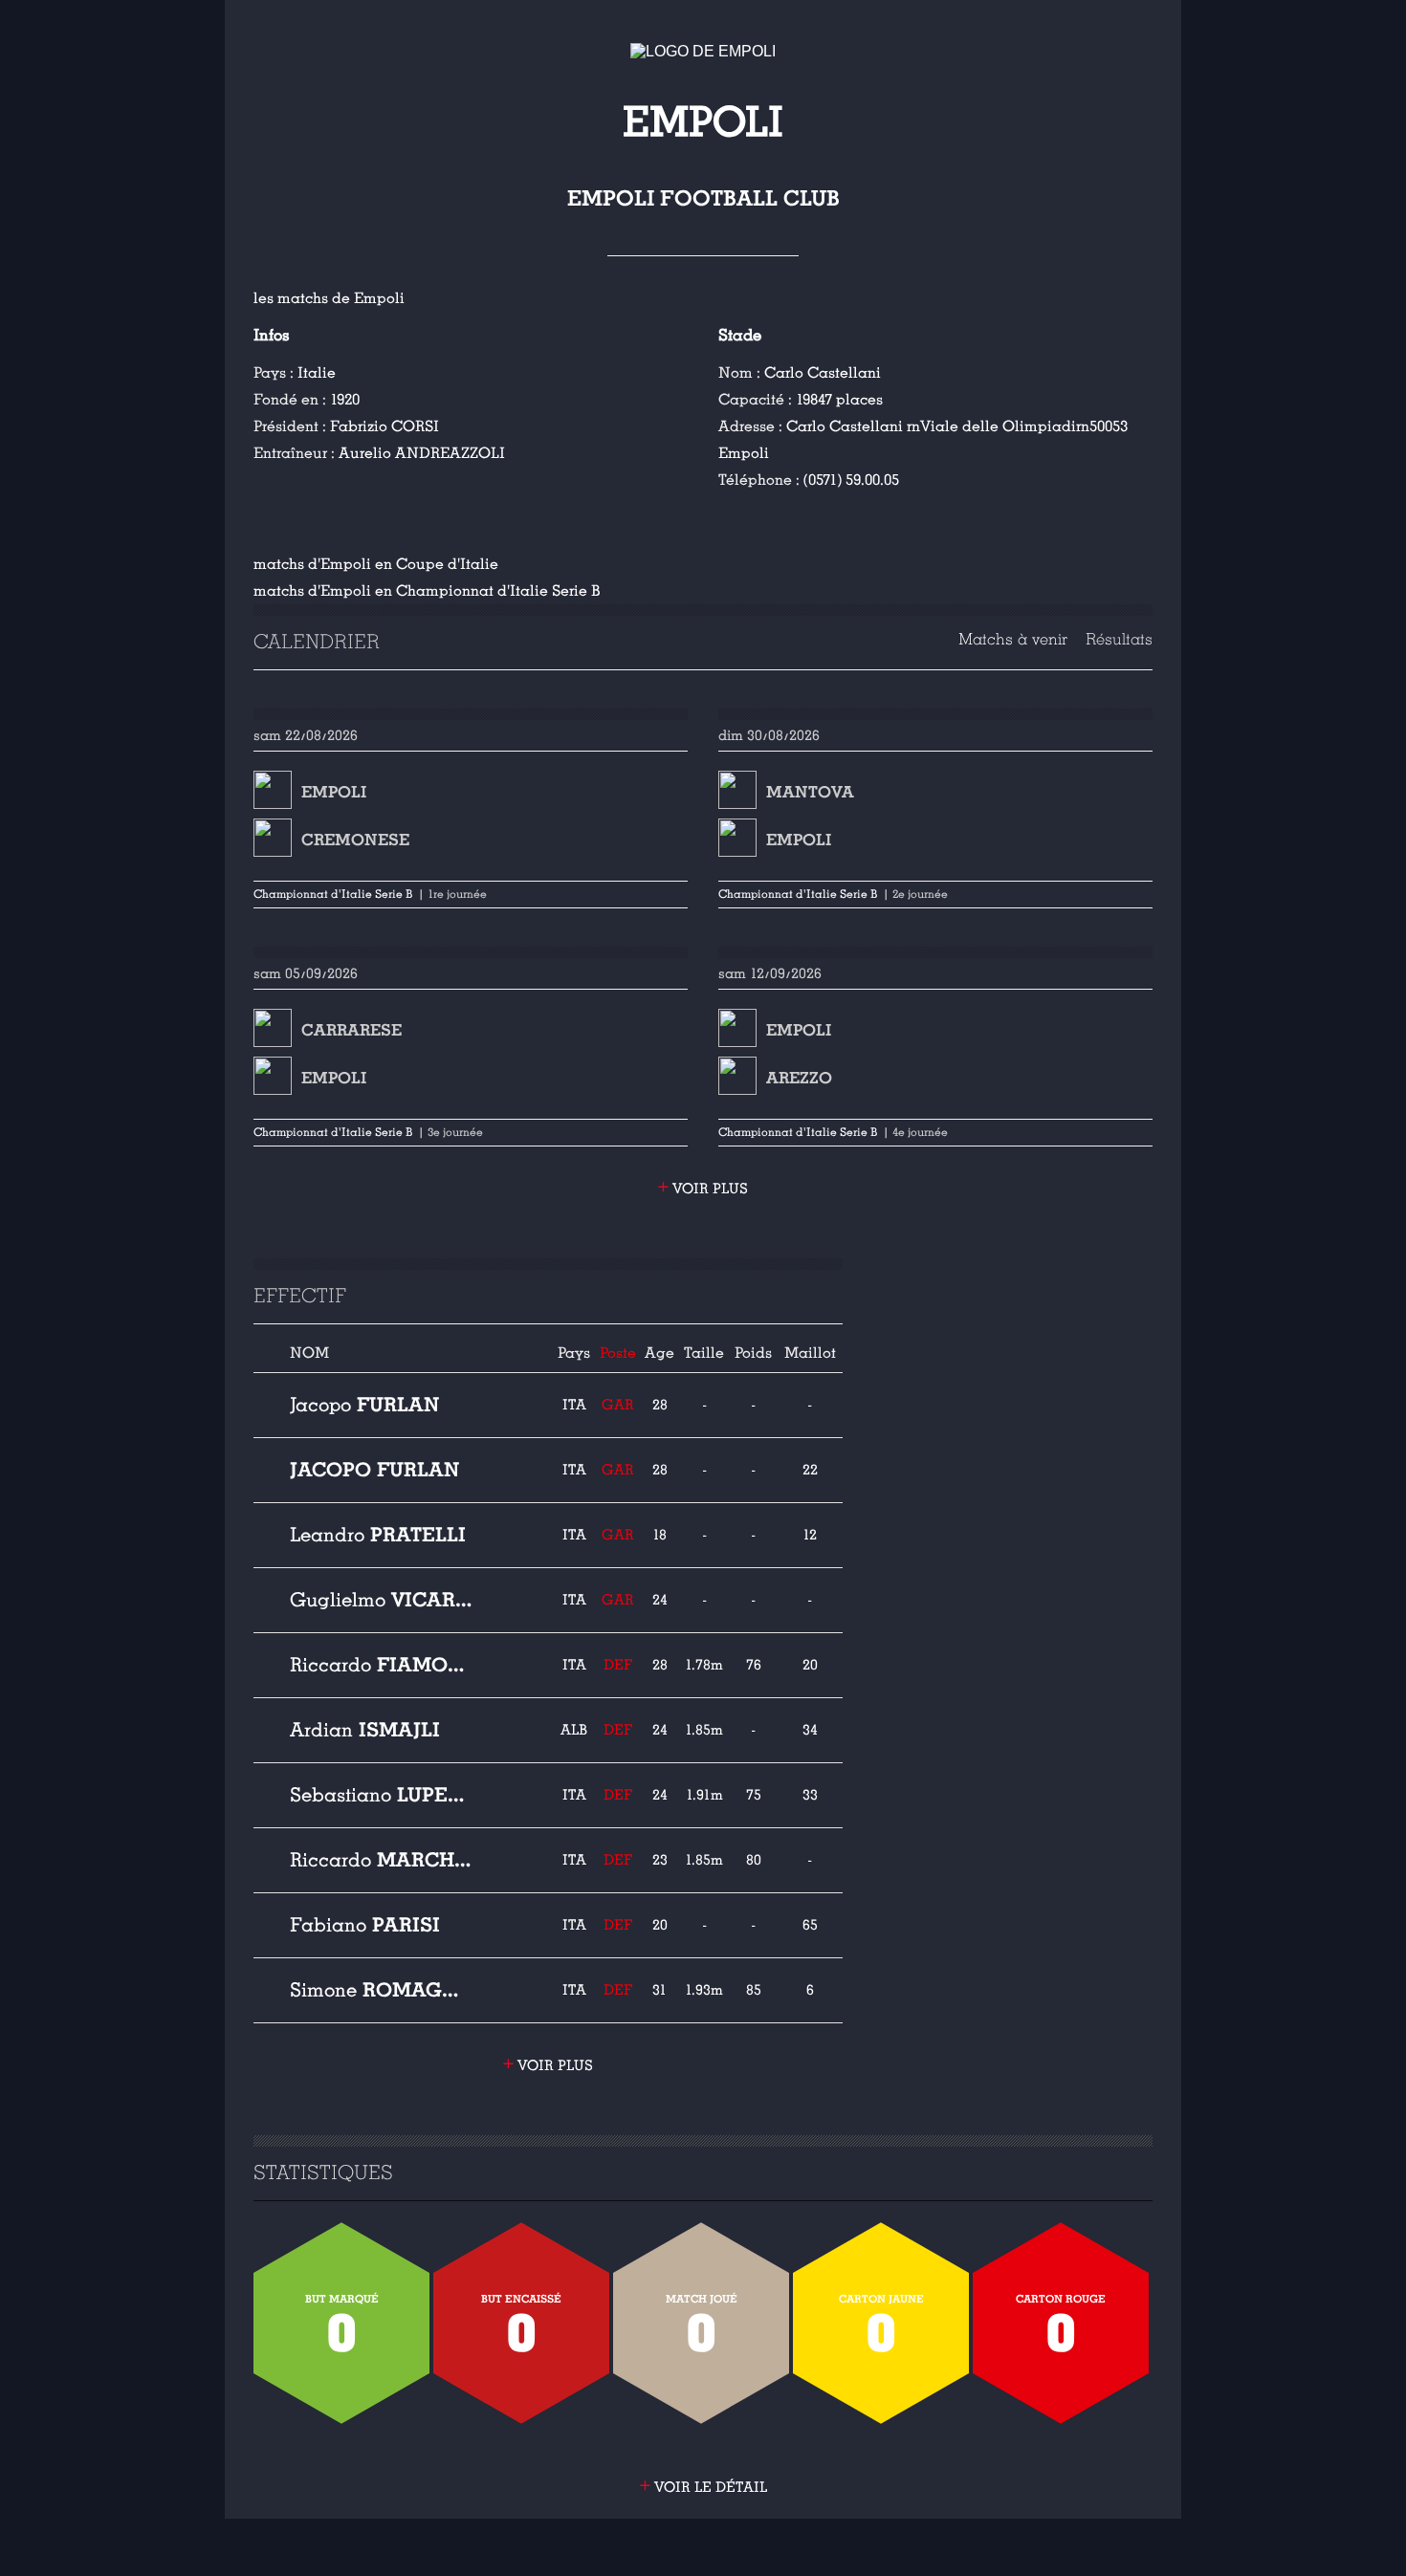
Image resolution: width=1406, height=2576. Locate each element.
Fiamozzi (382, 1665)
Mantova (810, 792)
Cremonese (355, 840)
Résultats (1119, 639)
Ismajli (365, 1730)
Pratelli (378, 1535)
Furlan (365, 1405)
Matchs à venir (1013, 639)
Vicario (382, 1600)
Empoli (334, 792)
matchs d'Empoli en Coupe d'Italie (376, 564)
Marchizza (382, 1860)
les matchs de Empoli (329, 298)
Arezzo (799, 1078)
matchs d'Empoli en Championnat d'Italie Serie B (427, 591)
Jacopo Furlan (375, 1470)
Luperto (382, 1795)
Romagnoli (382, 1990)
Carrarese (351, 1030)
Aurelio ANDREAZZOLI (422, 453)
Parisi (365, 1925)
